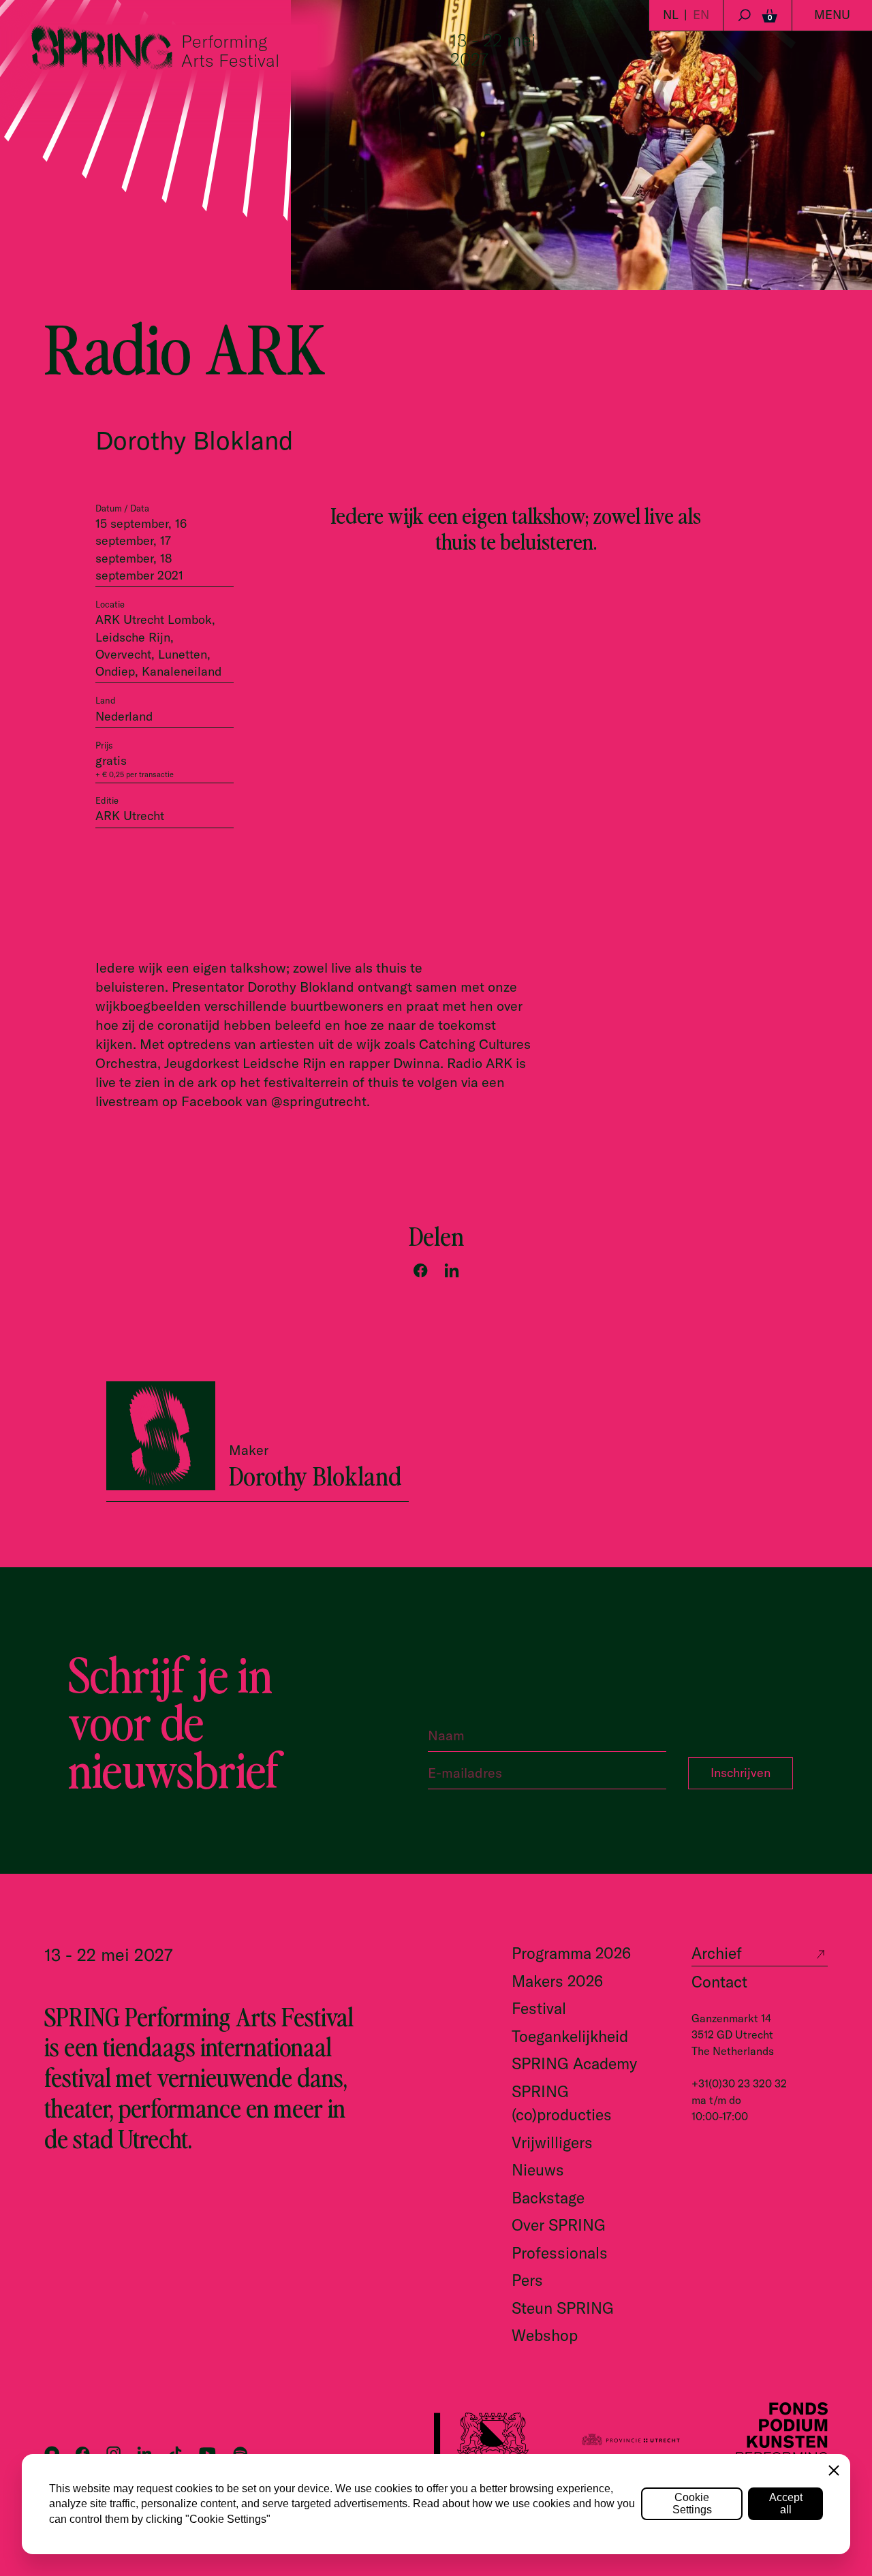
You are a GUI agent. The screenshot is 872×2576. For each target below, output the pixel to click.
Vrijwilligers (552, 2142)
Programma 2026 (571, 1953)
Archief (717, 1953)
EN (701, 15)
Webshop (545, 2335)
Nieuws (538, 2170)
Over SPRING (559, 2225)
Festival (539, 2008)
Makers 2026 (557, 1981)
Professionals (560, 2253)
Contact (719, 1982)
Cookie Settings (692, 2503)
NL (671, 15)
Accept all (786, 2503)
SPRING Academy (574, 2063)
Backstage (548, 2198)
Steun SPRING (563, 2308)
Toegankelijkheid (570, 2036)
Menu (832, 15)
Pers (527, 2280)
